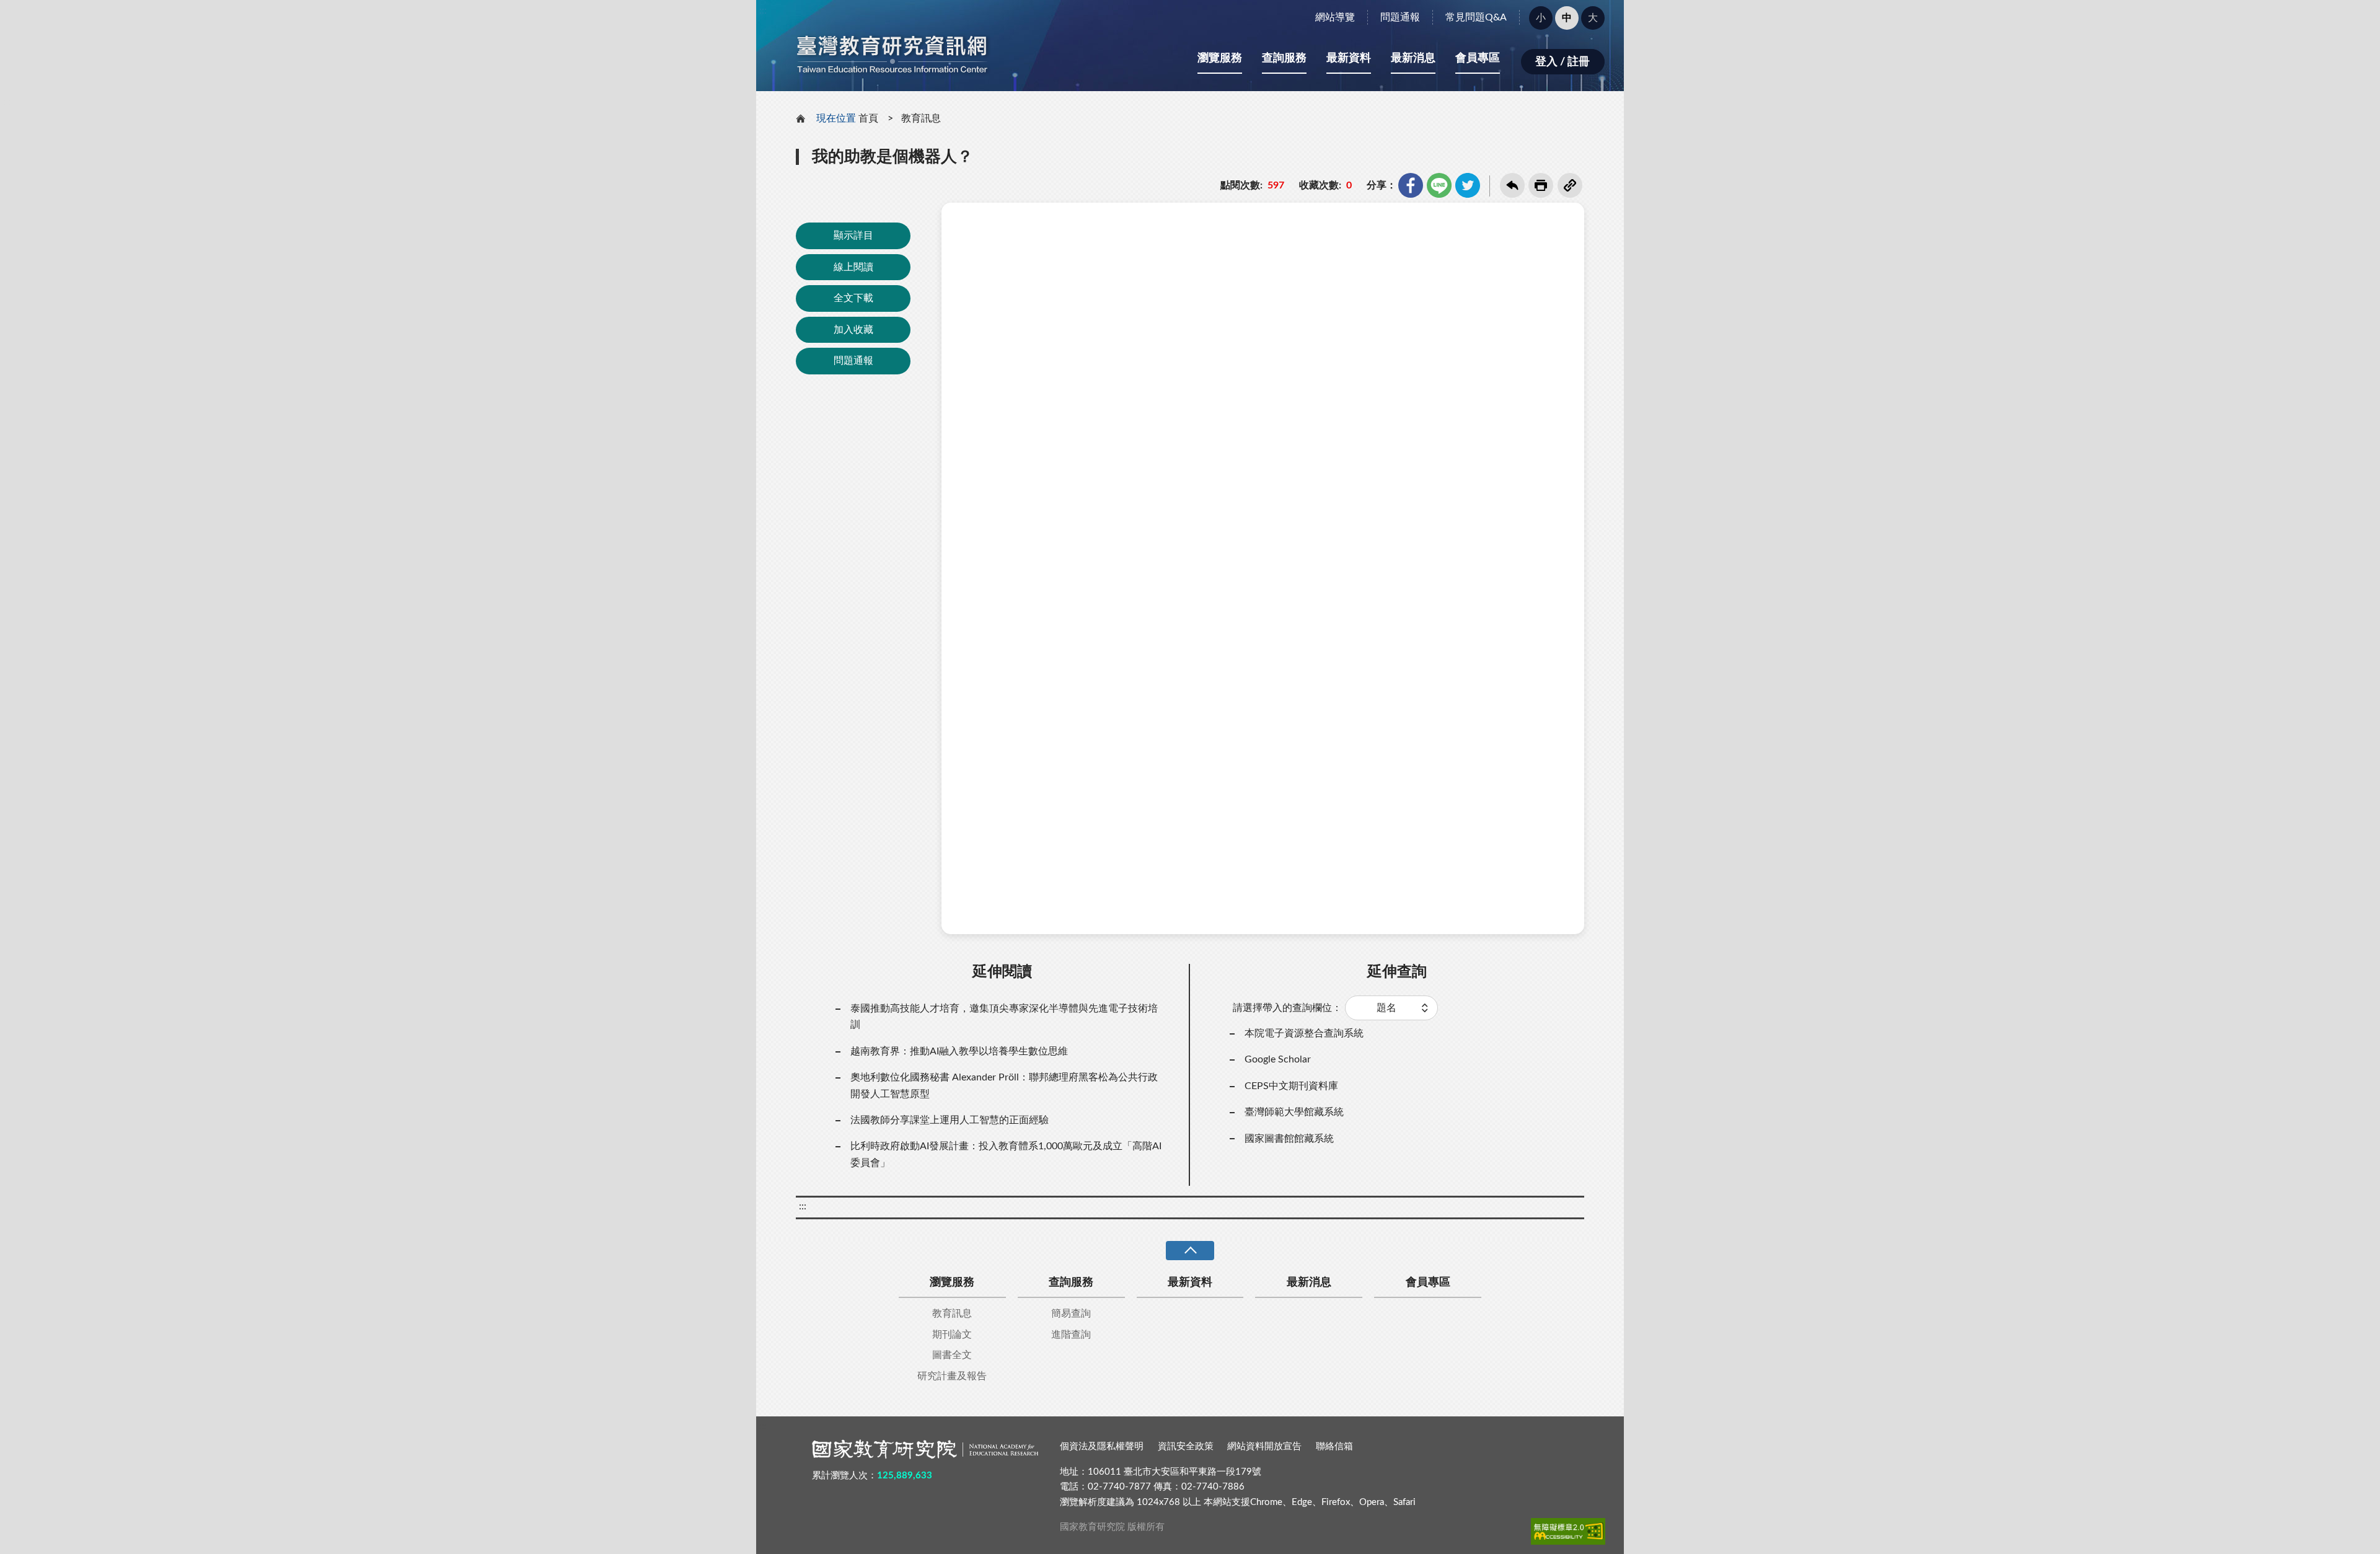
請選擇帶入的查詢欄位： (1287, 1008)
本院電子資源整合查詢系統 (1304, 1033)
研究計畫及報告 (952, 1376)
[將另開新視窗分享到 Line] (1439, 185)
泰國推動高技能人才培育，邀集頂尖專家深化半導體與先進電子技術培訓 (1004, 1017)
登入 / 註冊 (1562, 62)
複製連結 (1570, 185)
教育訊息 (921, 118)
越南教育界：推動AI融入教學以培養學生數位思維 (959, 1051)
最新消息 (1413, 58)
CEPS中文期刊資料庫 (1291, 1086)
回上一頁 (1512, 185)
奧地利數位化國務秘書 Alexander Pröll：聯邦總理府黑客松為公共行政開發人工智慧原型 (1004, 1085)
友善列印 (1541, 185)
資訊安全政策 (1186, 1446)
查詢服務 (1284, 58)
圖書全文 (952, 1355)
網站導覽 (1335, 17)
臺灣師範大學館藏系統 (1294, 1112)
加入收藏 (853, 330)
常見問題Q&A (1476, 17)
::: (763, 11)
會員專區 (1478, 58)
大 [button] (1593, 18)
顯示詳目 (853, 236)
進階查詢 (1071, 1335)
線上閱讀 (853, 267)
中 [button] (1567, 18)
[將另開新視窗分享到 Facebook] (1411, 185)
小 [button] (1541, 18)
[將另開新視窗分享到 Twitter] (1468, 185)
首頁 (868, 118)
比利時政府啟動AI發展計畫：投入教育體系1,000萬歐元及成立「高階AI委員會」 (1006, 1154)
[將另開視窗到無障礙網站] (1568, 1531)
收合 (1190, 1251)
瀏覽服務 (1220, 58)
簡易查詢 (1071, 1313)
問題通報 (1400, 17)
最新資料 (1349, 58)
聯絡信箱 (1334, 1446)
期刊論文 (952, 1335)
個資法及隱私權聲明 (1102, 1446)
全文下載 (853, 298)
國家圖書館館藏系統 (1289, 1139)
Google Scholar (1278, 1059)
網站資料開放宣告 (1264, 1446)
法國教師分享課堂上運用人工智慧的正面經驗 (950, 1120)
